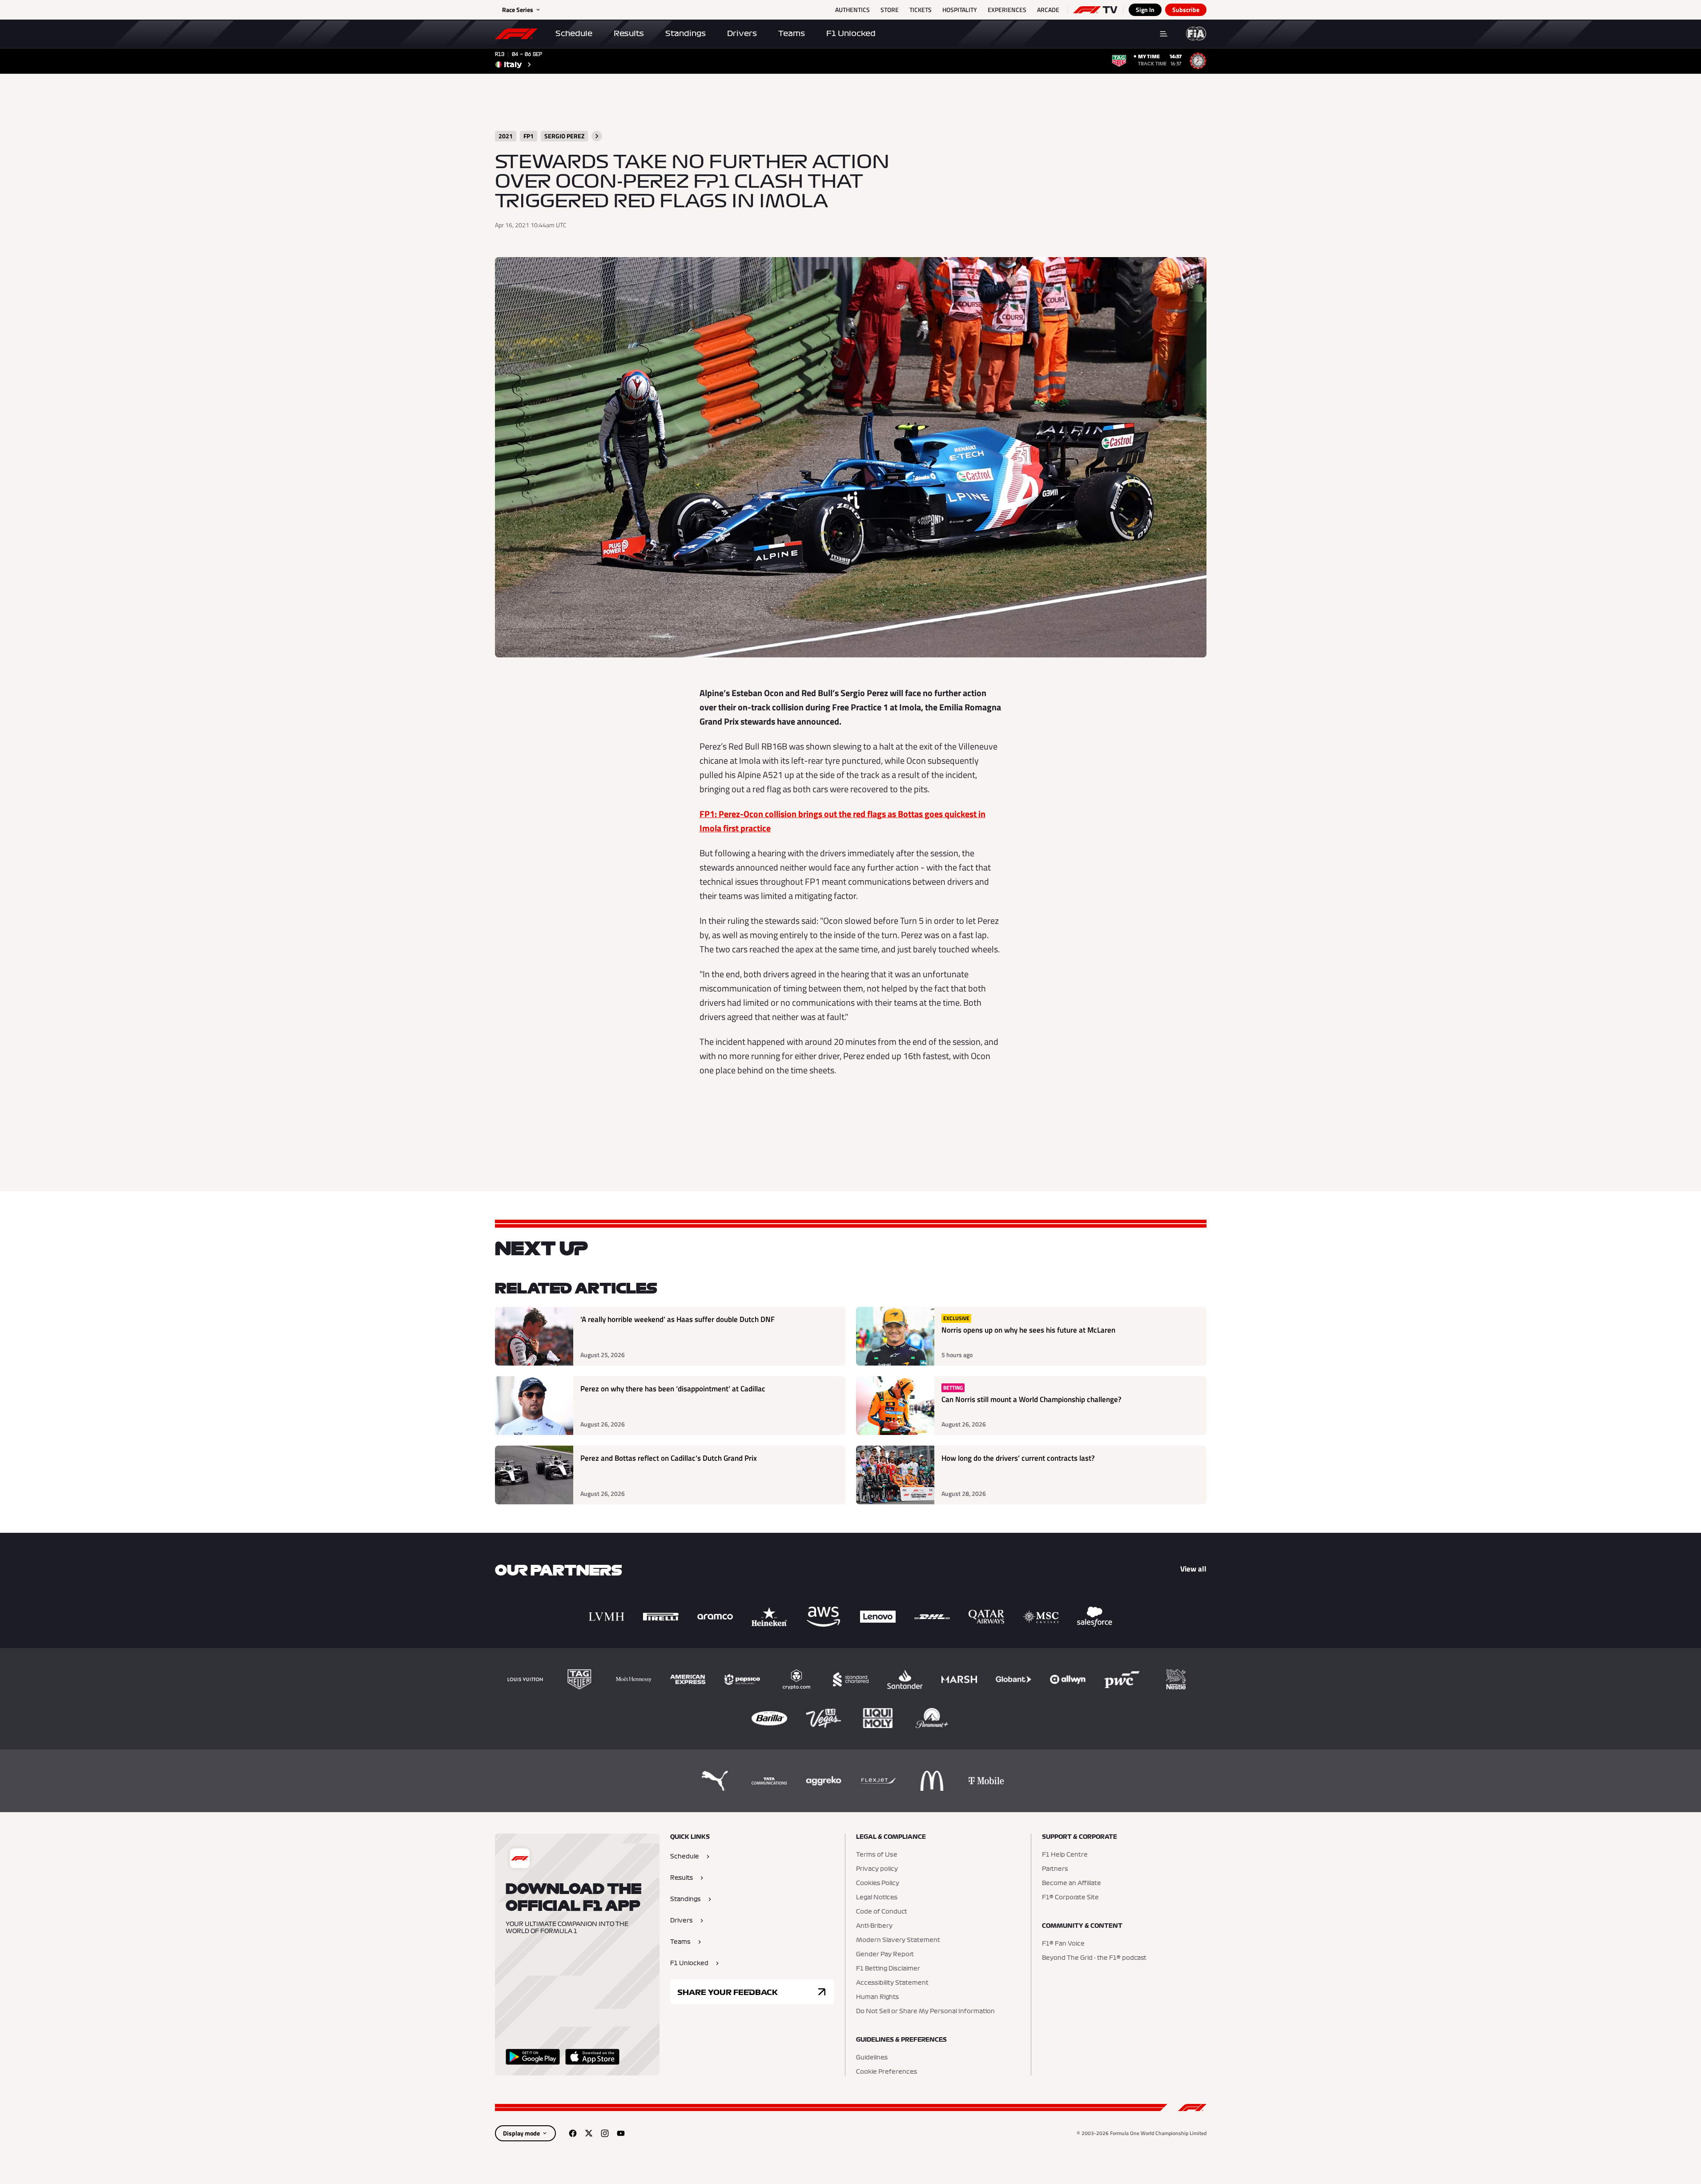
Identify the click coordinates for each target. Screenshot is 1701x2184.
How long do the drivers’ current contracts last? (1018, 1458)
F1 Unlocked (851, 33)
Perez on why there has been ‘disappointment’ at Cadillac (673, 1389)
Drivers (742, 33)
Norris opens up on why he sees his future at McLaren (1028, 1330)
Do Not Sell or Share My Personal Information (925, 2011)
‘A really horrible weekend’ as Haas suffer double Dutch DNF (678, 1320)
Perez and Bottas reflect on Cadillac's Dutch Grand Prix (669, 1458)
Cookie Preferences (887, 2072)
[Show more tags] (597, 136)
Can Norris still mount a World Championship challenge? (1031, 1400)
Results (629, 33)
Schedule (574, 33)
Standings (686, 33)
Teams (792, 33)
